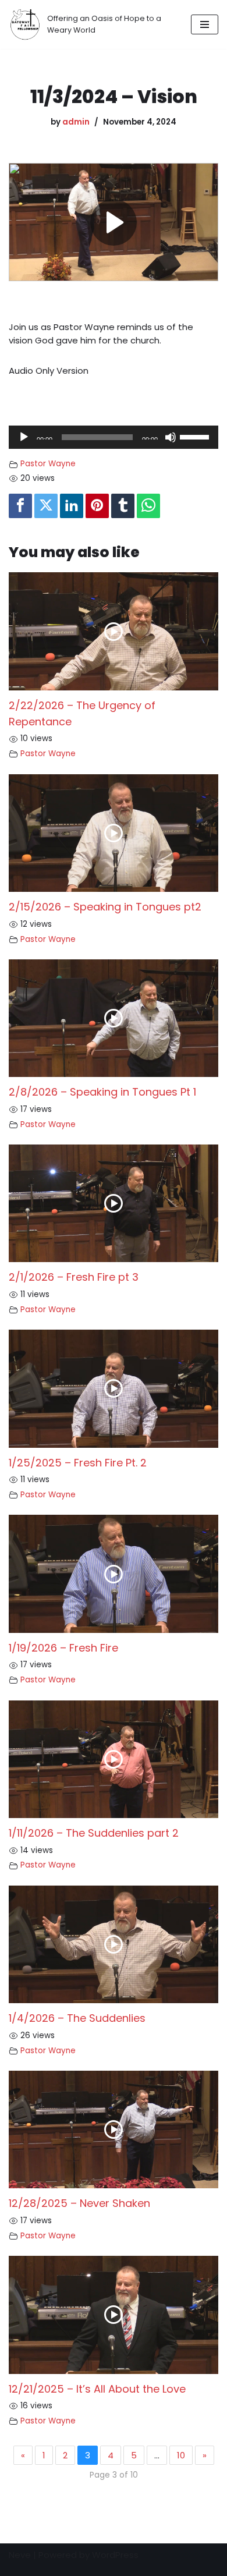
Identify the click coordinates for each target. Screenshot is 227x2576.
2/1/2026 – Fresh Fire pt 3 (74, 1277)
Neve (20, 2555)
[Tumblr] (123, 506)
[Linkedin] (72, 506)
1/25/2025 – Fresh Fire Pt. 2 (78, 1463)
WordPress (115, 2555)
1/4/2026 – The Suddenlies (77, 2018)
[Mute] (171, 437)
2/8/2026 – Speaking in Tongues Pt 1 (102, 1092)
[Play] (24, 437)
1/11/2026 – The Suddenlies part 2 (94, 1833)
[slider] (196, 436)
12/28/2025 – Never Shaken (79, 2203)
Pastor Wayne (48, 464)
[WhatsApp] (148, 506)
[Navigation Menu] (205, 24)
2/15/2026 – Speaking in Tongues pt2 (105, 907)
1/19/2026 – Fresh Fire (63, 1648)
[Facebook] (20, 506)
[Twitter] (46, 506)
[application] (114, 437)
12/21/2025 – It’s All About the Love (97, 2389)
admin (76, 122)
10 (181, 2455)
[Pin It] (97, 506)
